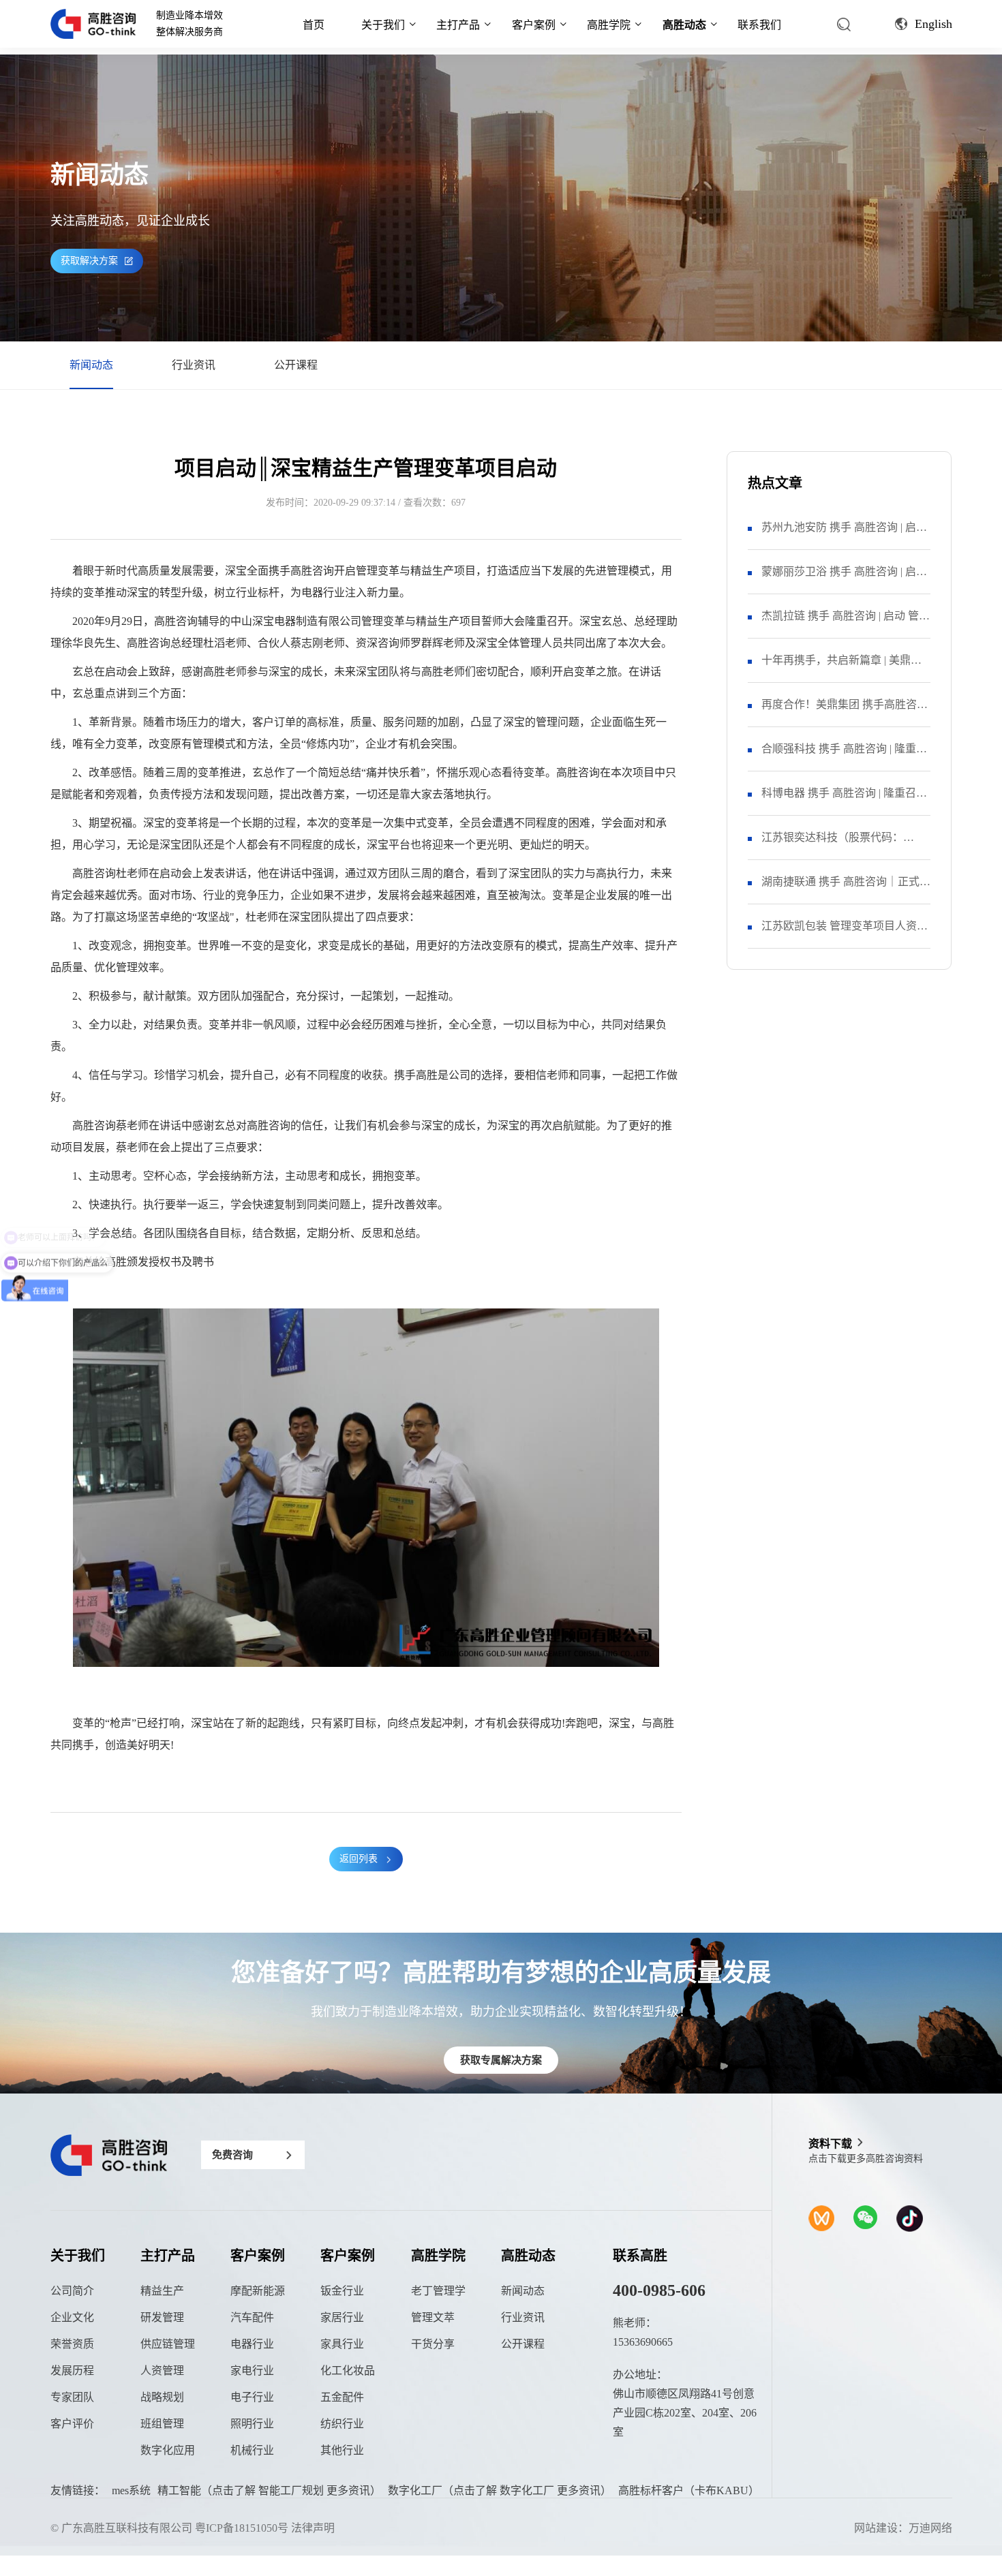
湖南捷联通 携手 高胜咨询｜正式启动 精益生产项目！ (846, 890)
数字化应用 (168, 2450)
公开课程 (296, 365)
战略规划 (162, 2397)
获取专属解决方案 (501, 2060)
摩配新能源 (258, 2291)
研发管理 (162, 2317)
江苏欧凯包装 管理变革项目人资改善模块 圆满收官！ (845, 934)
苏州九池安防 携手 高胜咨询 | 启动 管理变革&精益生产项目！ (844, 535)
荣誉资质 (72, 2344)
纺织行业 (342, 2424)
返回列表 (359, 1859)
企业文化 (72, 2317)
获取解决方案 (89, 261)
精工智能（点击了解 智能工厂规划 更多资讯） (269, 2490)
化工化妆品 (348, 2371)
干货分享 (433, 2344)
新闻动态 (91, 365)
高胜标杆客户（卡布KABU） (689, 2490)
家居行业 (342, 2317)
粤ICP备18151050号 (242, 2528)
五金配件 (342, 2397)
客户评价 (72, 2424)
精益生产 (162, 2291)
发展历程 (72, 2371)
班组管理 (162, 2424)
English (933, 24)
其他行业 (342, 2450)
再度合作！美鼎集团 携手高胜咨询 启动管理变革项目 (845, 712)
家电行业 (252, 2371)
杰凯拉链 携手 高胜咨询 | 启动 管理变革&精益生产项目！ (846, 624)
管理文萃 (433, 2317)
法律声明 (313, 2528)
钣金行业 (342, 2291)
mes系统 (131, 2490)
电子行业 (252, 2397)
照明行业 (252, 2424)
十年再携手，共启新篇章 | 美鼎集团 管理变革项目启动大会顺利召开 (845, 668)
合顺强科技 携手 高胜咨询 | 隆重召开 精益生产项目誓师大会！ (844, 757)
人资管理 (162, 2371)
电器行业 (252, 2344)
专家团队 (72, 2397)
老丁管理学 (438, 2291)
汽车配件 (252, 2317)
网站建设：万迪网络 (903, 2528)
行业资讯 (194, 365)
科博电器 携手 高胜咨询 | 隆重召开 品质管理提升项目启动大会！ (844, 801)
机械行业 (252, 2450)
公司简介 (72, 2291)
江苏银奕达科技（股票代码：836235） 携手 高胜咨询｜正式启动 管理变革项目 (846, 845)
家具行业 (342, 2344)
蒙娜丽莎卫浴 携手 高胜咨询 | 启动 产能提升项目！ (844, 580)
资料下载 (830, 2144)
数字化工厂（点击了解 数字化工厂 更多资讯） (500, 2490)
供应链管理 (168, 2344)
